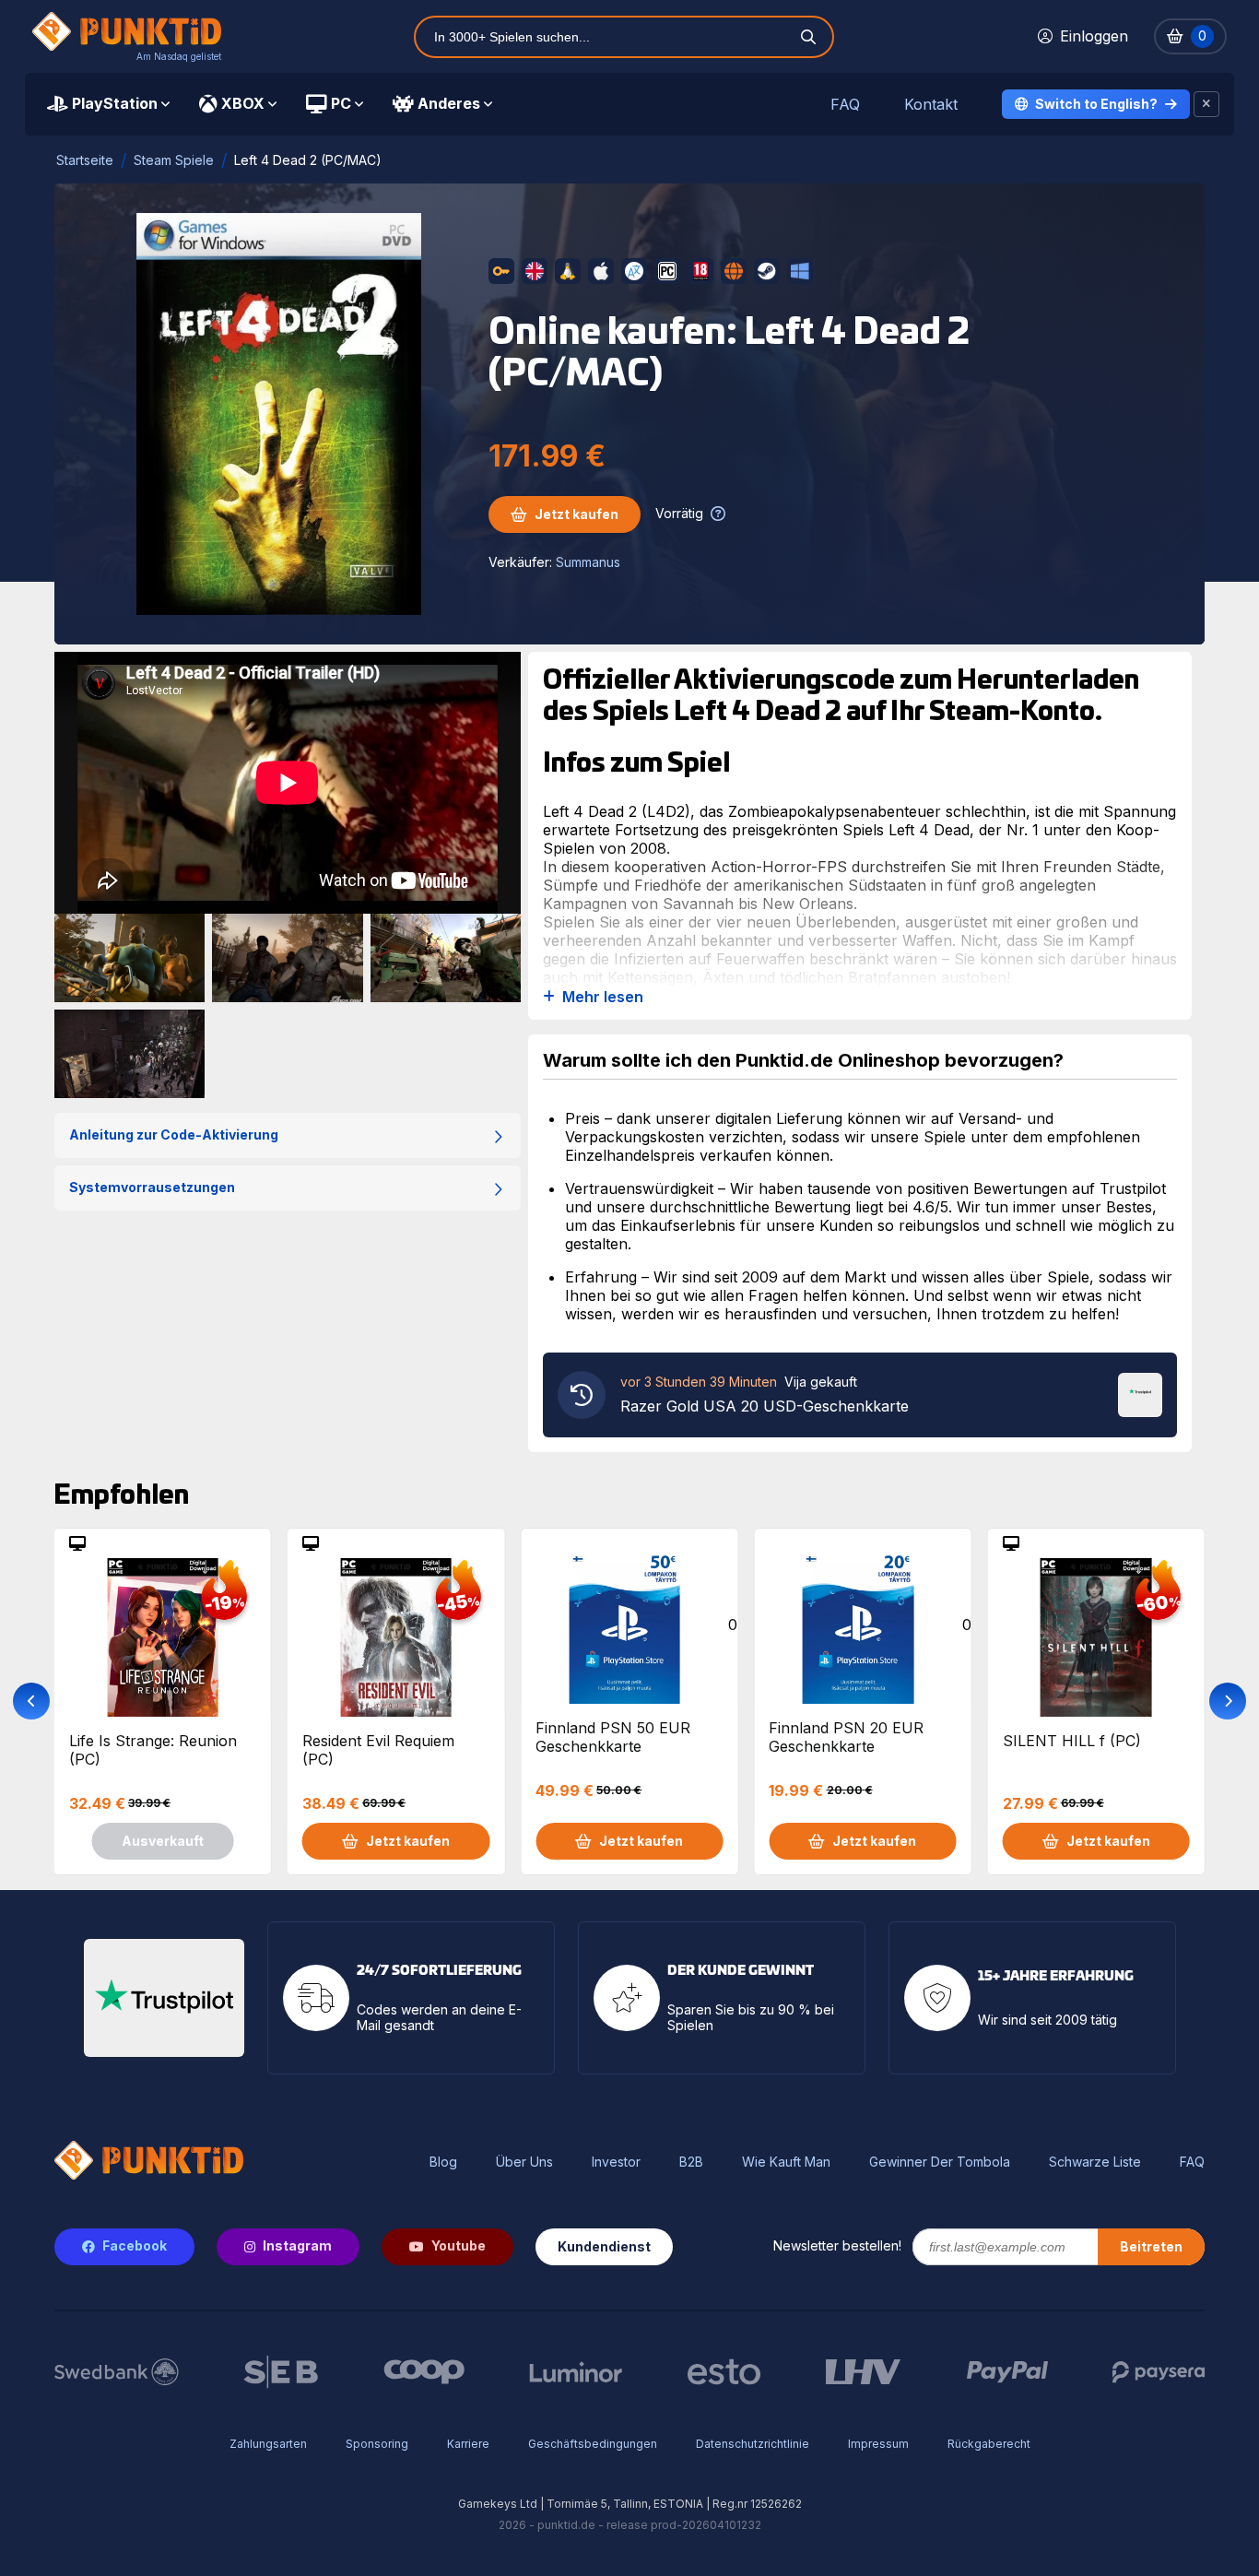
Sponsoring (377, 2444)
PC (341, 103)
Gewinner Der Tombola (940, 2162)
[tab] (108, 104)
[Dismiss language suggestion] (1206, 104)
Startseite (85, 160)
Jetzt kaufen (577, 514)
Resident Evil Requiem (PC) (378, 1750)
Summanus (588, 562)
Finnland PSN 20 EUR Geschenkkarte (846, 1737)
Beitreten (1151, 2246)
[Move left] (31, 1701)
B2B (691, 2162)
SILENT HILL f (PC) (1072, 1741)
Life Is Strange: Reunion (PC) (153, 1750)
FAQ (845, 105)
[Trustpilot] (1140, 1393)
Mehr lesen (603, 997)
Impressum (878, 2444)
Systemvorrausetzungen (152, 1187)
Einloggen (1094, 36)
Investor (616, 2162)
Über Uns (524, 2162)
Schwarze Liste (1095, 2162)
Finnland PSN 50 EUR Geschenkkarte (613, 1737)
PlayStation (115, 103)
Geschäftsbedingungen (593, 2444)
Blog (443, 2162)
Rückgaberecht (989, 2444)
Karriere (468, 2444)
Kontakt (931, 105)
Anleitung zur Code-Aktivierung (174, 1134)
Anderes (449, 103)
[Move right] (1228, 1701)
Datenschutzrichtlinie (753, 2444)
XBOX (243, 103)
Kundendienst (604, 2246)
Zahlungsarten (268, 2444)
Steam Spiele (174, 160)
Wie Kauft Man (786, 2162)
